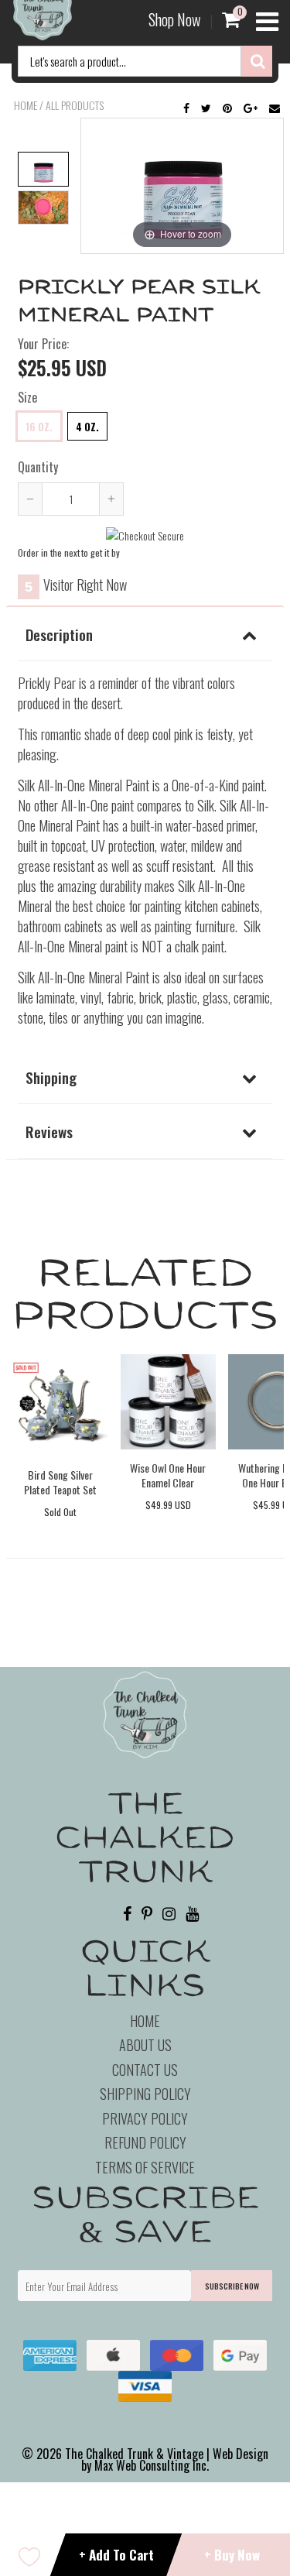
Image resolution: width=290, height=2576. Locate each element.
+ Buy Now (232, 2555)
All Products (75, 105)
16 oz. (39, 427)
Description (59, 634)
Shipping (51, 1077)
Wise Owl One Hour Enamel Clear (168, 1475)
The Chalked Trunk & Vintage (134, 2454)
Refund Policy (145, 2142)
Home (26, 105)
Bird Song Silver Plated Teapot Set (60, 1482)
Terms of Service (145, 2167)
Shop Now (174, 19)
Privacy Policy (145, 2118)
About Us (145, 2045)
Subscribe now (232, 2286)
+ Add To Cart (116, 2555)
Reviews (49, 1131)
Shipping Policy (145, 2094)
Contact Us (145, 2070)
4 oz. (87, 427)
